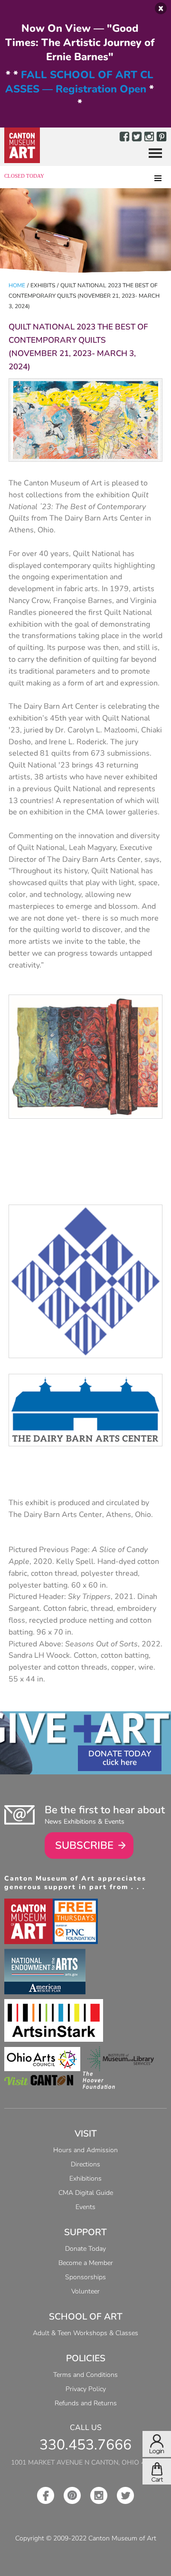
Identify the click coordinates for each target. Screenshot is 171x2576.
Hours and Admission (85, 2150)
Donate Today (120, 1754)
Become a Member (86, 2263)
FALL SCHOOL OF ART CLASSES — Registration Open (79, 82)
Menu (152, 154)
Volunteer (85, 2291)
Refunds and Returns (86, 2403)
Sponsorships (85, 2277)
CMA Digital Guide (86, 2193)
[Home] (22, 145)
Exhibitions (85, 2179)
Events (85, 2207)
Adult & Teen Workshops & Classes (85, 2333)
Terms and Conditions (85, 2375)
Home (17, 285)
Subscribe (84, 1845)
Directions (85, 2164)
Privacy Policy (86, 2389)
